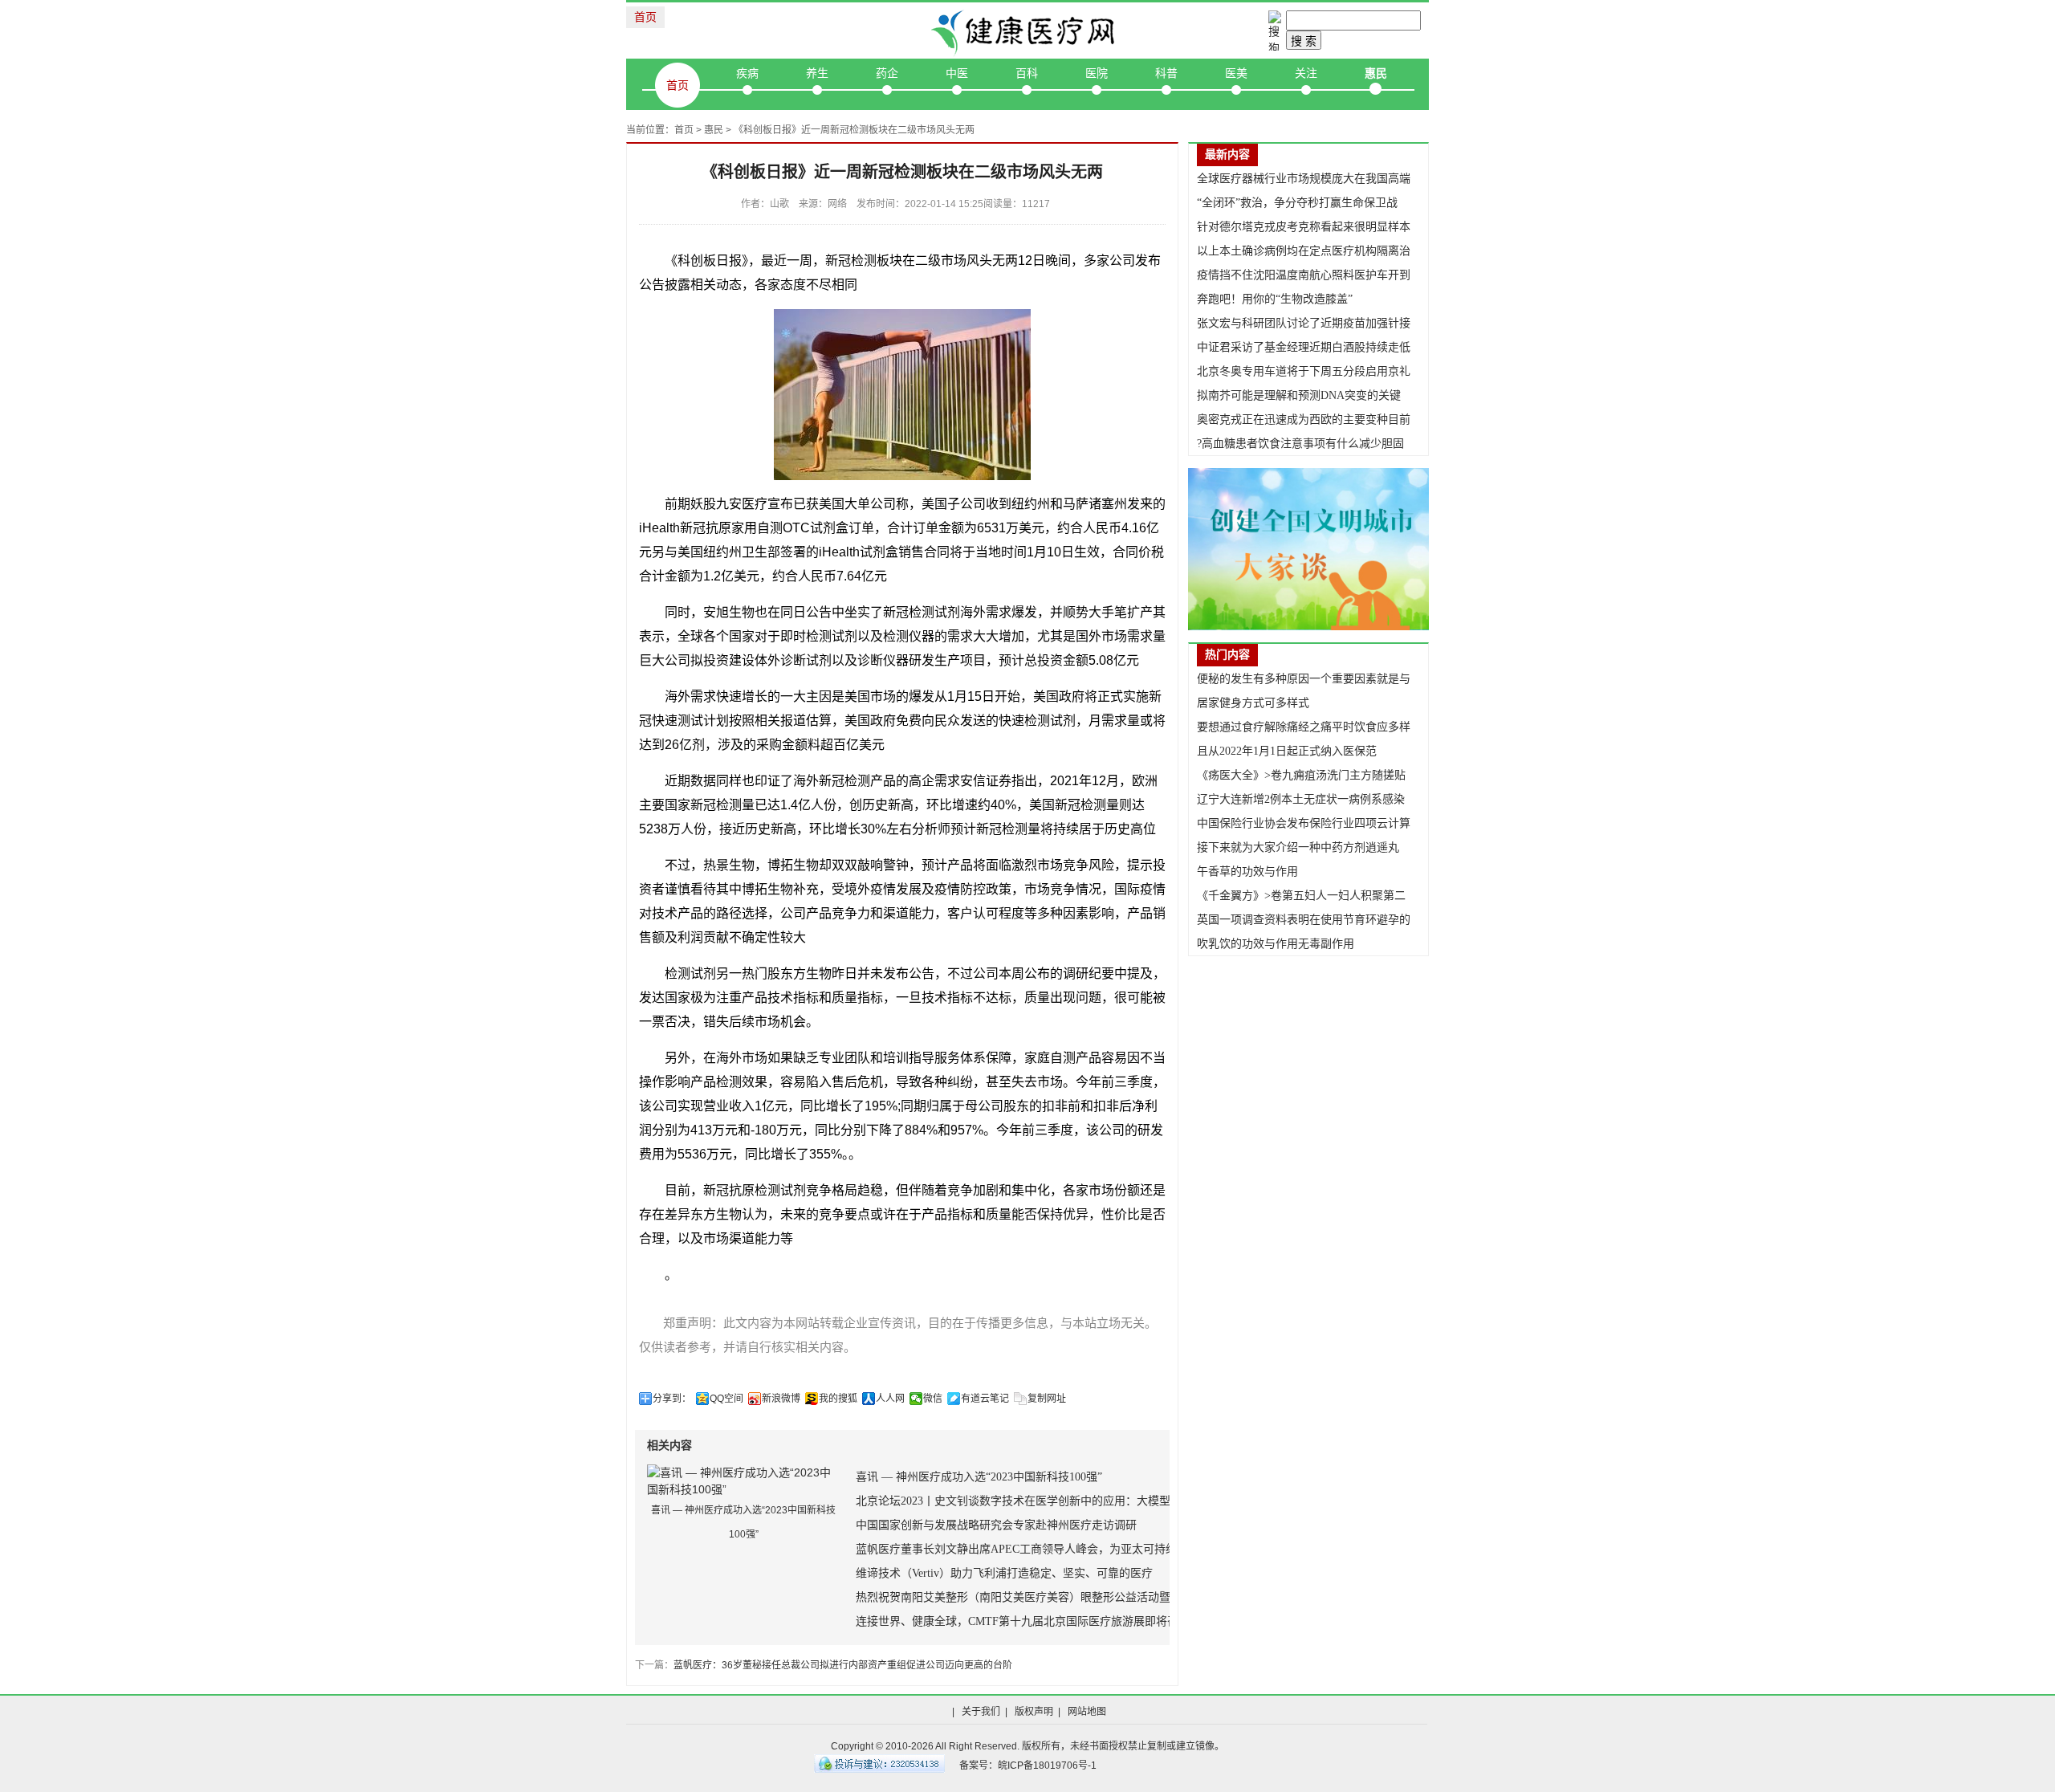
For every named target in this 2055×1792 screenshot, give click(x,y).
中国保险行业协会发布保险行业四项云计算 (1304, 823)
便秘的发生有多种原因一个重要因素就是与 (1304, 679)
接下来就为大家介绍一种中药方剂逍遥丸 (1298, 847)
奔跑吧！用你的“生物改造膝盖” (1275, 299)
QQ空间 (726, 1399)
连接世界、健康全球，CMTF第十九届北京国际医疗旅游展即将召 (1017, 1621)
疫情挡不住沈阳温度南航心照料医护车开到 (1304, 275)
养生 (817, 73)
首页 (645, 17)
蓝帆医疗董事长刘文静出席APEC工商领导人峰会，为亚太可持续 (1016, 1549)
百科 (1027, 73)
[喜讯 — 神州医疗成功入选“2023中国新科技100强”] (743, 1480)
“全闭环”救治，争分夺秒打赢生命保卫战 (1297, 203)
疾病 (747, 73)
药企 (887, 73)
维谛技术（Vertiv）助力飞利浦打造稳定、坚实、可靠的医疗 (1004, 1573)
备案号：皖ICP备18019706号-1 (1028, 1766)
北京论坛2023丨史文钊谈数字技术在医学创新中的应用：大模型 (1013, 1501)
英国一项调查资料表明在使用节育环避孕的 (1304, 920)
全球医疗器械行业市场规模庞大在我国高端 (1304, 179)
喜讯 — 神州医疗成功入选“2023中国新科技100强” (979, 1477)
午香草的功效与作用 (1247, 872)
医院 (1097, 73)
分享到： (672, 1399)
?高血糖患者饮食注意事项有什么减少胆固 (1300, 444)
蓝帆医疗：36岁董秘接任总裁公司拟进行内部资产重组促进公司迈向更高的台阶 (843, 1665)
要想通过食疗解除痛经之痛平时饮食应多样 (1304, 727)
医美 (1236, 73)
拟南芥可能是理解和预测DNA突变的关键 (1299, 395)
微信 (933, 1399)
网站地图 (1087, 1712)
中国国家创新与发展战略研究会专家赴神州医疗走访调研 (996, 1525)
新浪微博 (781, 1399)
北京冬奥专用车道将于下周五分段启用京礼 (1304, 371)
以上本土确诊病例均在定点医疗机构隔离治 (1304, 251)
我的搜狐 (838, 1399)
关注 (1306, 73)
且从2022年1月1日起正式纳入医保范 (1287, 751)
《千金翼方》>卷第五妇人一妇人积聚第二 (1301, 896)
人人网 (890, 1399)
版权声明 (1034, 1712)
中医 (957, 73)
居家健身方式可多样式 (1253, 703)
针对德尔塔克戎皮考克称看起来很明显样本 (1304, 227)
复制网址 (1047, 1399)
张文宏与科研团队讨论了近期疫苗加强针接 (1304, 323)
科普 (1166, 73)
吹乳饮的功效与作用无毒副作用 (1276, 944)
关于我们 (981, 1712)
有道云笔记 (985, 1399)
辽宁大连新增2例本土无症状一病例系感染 (1301, 799)
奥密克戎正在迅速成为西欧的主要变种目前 (1304, 419)
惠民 (1376, 73)
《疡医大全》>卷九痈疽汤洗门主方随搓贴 (1301, 775)
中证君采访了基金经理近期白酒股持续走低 (1304, 347)
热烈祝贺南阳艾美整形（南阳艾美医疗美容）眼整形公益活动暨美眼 (1024, 1597)
